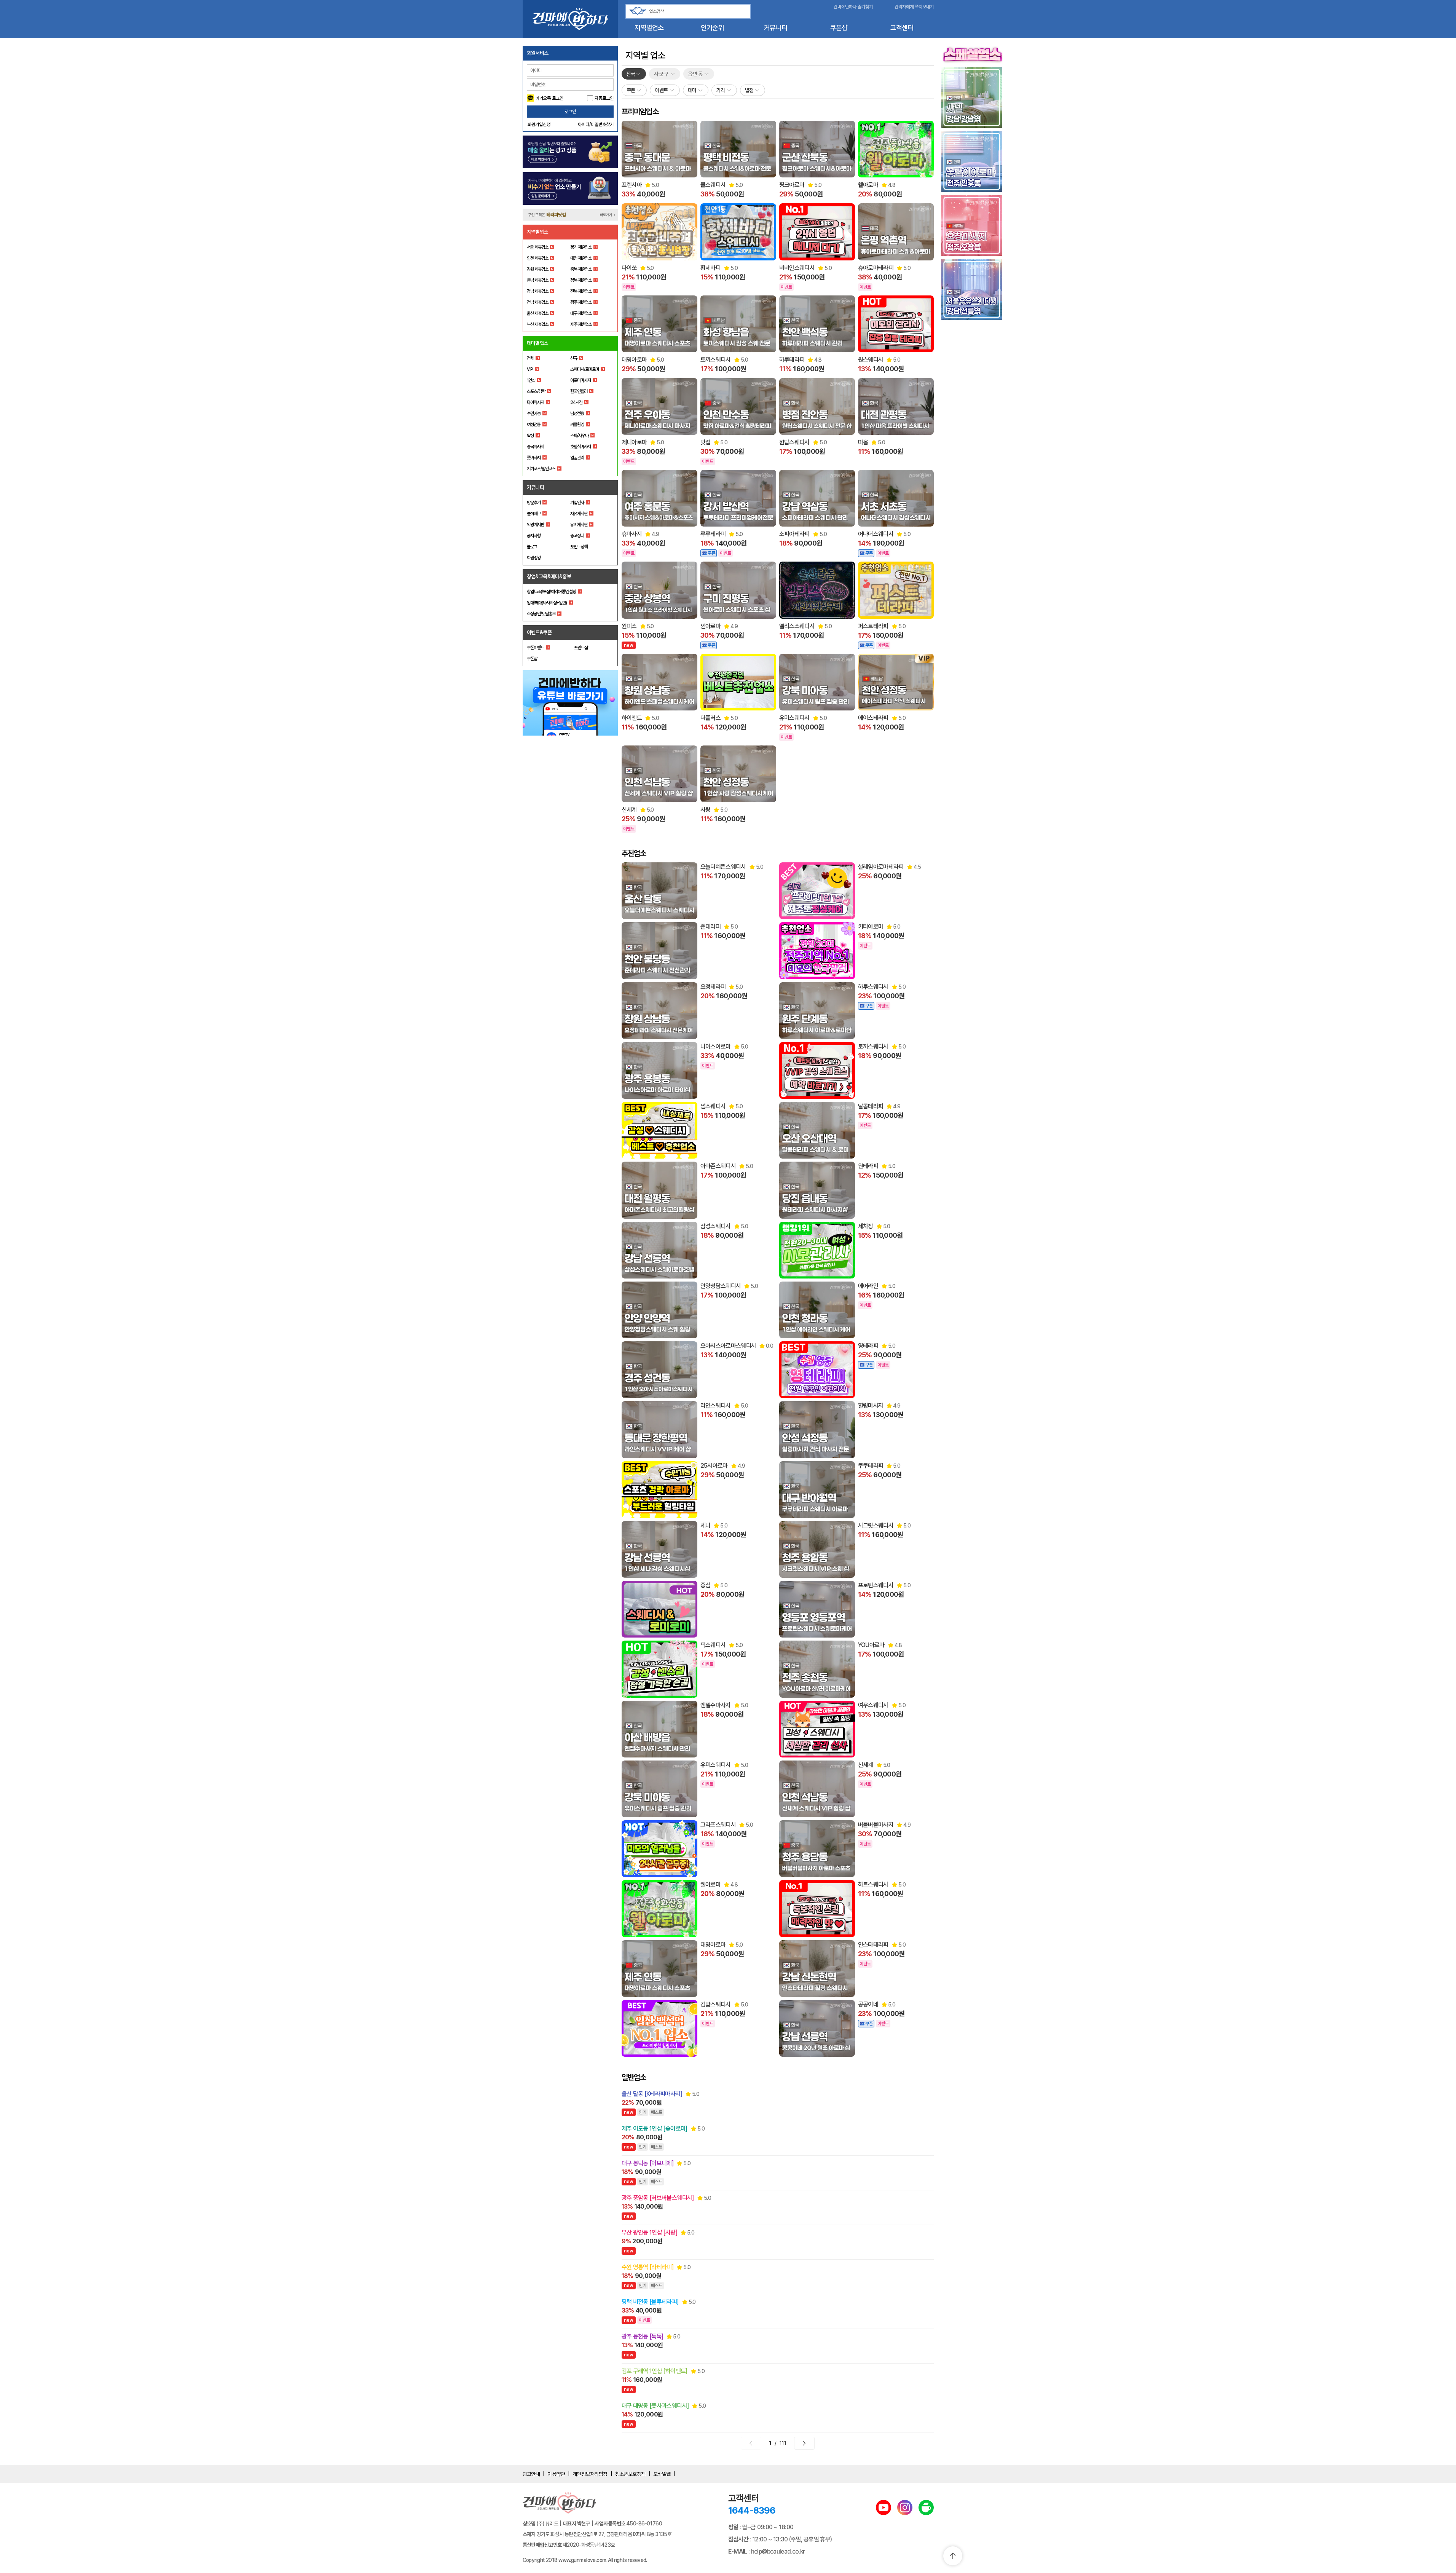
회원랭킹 (534, 558)
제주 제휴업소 (581, 324)
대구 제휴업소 (581, 313)
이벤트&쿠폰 (539, 632)
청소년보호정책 (630, 2474)
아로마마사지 (580, 380)
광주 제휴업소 (581, 302)
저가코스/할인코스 (541, 469)
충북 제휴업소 (581, 269)
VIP (530, 369)
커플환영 (577, 425)
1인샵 (531, 380)
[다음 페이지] (804, 2443)
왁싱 (530, 436)
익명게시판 (535, 525)
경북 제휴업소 (581, 280)
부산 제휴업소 (537, 324)
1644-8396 (752, 2510)
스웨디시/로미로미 (584, 369)
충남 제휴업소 (537, 280)
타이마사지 (535, 402)
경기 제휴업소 (581, 247)
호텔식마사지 (580, 447)
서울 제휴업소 (537, 247)
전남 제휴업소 (537, 302)
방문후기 (534, 503)
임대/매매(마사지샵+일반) (547, 603)
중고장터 (577, 536)
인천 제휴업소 (537, 258)
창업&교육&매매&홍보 (549, 576)
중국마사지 (535, 447)
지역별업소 (649, 28)
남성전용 (577, 413)
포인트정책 (579, 547)
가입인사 (577, 503)
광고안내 (531, 2474)
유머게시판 (579, 525)
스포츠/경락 (536, 391)
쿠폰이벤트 (535, 648)
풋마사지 (534, 458)
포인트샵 (581, 648)
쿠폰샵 (839, 28)
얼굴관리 (577, 458)
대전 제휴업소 (581, 258)
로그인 (570, 112)
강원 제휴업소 (537, 269)
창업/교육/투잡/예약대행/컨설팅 (551, 592)
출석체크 (534, 514)
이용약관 (556, 2474)
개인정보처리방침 (590, 2474)
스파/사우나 (579, 436)
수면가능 (534, 413)
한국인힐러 (579, 391)
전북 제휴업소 (581, 291)
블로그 (532, 547)
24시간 (576, 402)
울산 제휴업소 (537, 313)
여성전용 (534, 425)
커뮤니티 (776, 28)
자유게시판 (579, 514)
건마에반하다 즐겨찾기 (853, 7)
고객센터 (902, 28)
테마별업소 (538, 343)
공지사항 (534, 536)
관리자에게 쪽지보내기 (914, 7)
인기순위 (712, 28)
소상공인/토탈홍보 (541, 614)
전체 (530, 358)
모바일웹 (662, 2474)
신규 (574, 358)
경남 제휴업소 (537, 291)
